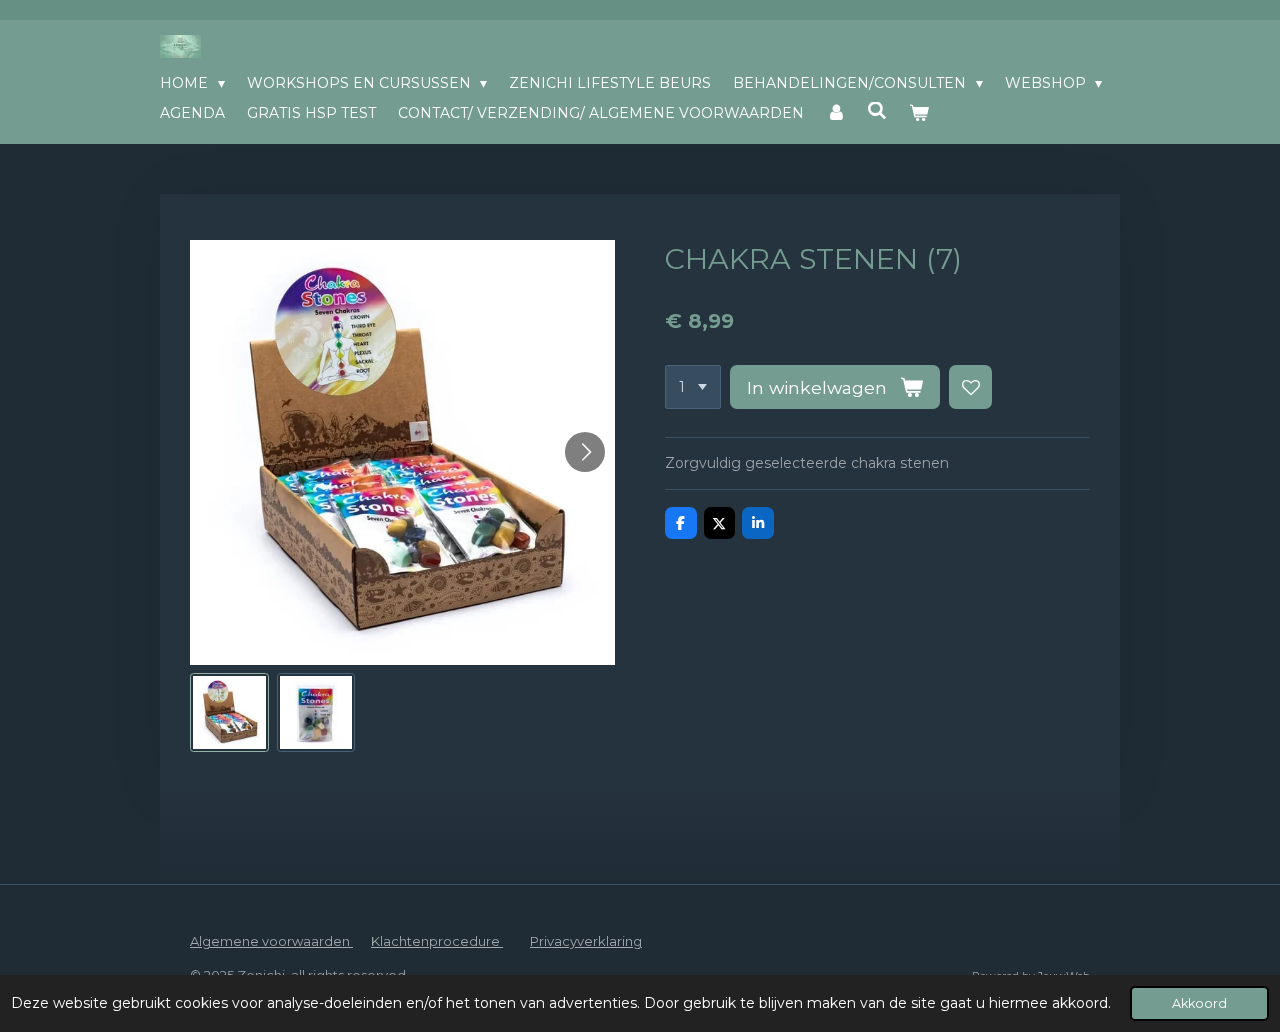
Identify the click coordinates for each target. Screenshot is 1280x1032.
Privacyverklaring (586, 941)
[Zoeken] (878, 111)
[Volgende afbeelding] (585, 452)
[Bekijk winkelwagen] (919, 113)
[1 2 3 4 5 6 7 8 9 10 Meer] (693, 387)
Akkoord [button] (1199, 1003)
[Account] (836, 113)
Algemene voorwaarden (271, 941)
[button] (229, 712)
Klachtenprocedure (437, 941)
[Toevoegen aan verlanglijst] (971, 387)
